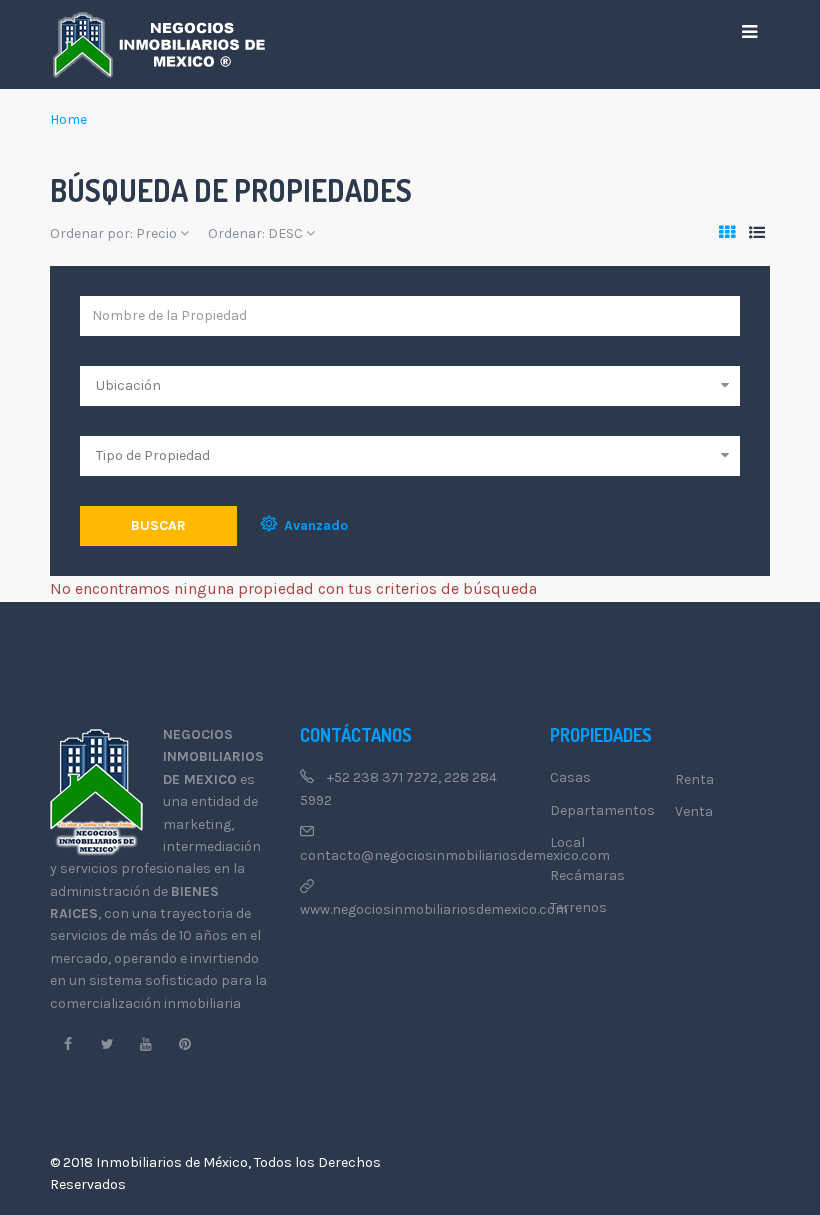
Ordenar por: (113, 233)
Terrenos (578, 907)
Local (567, 842)
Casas (570, 777)
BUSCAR (158, 525)
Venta (694, 811)
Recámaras (587, 875)
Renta (694, 779)
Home (68, 119)
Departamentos (602, 810)
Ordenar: (255, 233)
